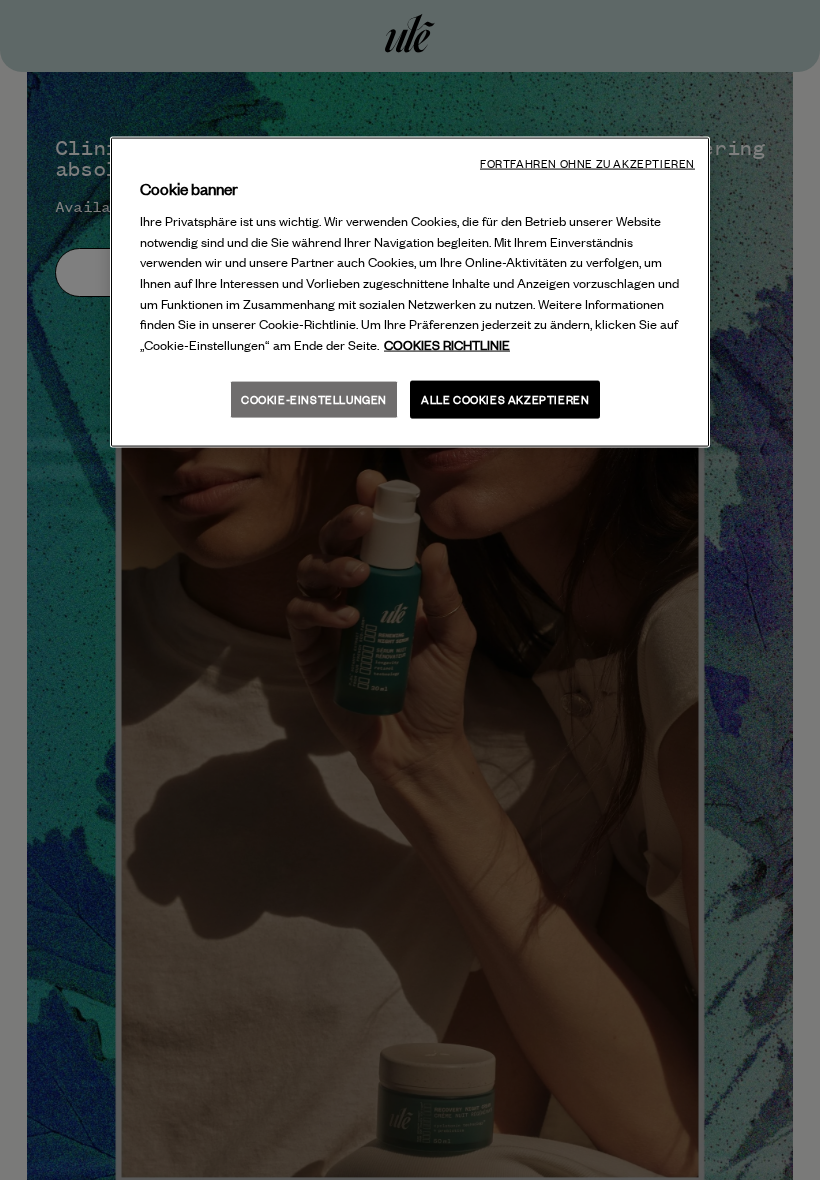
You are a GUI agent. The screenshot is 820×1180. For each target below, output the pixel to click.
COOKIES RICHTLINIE (447, 345)
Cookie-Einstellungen (314, 399)
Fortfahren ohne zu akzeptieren (587, 164)
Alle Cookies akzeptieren (505, 399)
